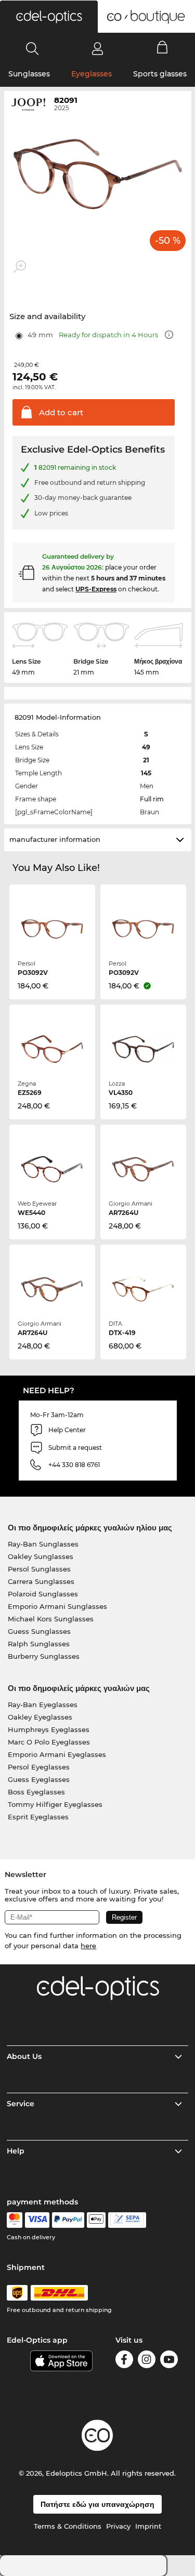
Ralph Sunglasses (39, 1644)
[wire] (127, 2220)
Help (16, 2151)
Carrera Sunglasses (41, 1581)
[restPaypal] (68, 2220)
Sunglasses (29, 74)
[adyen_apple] (96, 2220)
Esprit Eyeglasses (38, 1817)
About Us (24, 2056)
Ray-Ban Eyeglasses (43, 1705)
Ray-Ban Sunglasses (43, 1544)
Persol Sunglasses (39, 1569)
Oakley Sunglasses (41, 1556)
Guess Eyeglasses (39, 1779)
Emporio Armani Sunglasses (57, 1606)
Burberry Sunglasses (44, 1656)
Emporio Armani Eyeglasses (57, 1754)
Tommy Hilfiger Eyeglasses (55, 1804)
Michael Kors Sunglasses (51, 1619)
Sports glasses (160, 74)
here (88, 1946)
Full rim (152, 799)
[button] (49, 17)
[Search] (32, 48)
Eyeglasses (92, 74)
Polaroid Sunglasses (43, 1594)
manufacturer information (55, 839)
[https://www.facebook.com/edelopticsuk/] (124, 2361)
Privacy (118, 2526)
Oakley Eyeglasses (40, 1717)
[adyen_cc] (15, 2220)
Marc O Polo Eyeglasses (49, 1742)
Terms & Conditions (68, 2526)
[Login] (97, 48)
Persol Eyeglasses (39, 1767)
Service (21, 2104)
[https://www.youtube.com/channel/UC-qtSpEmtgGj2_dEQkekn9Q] (169, 2361)
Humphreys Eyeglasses (49, 1729)
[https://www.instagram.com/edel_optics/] (147, 2361)
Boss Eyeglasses (36, 1792)
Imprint (148, 2526)
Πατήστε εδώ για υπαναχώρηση (97, 2504)
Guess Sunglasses (39, 1631)
